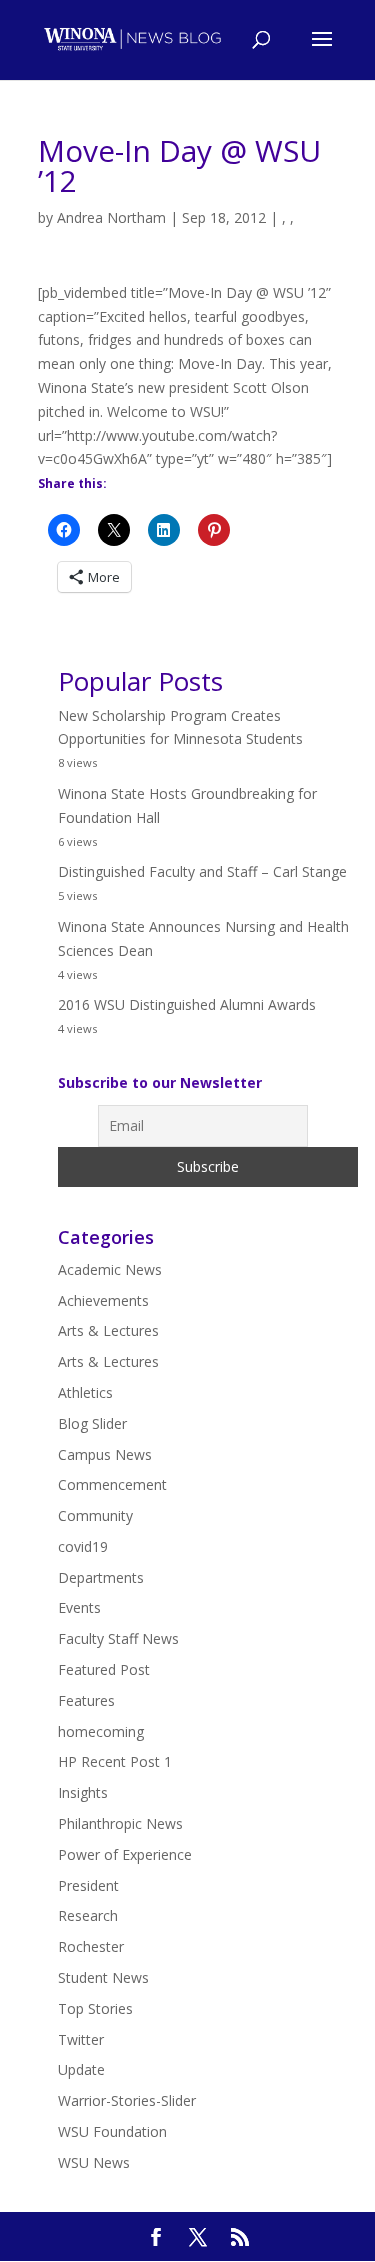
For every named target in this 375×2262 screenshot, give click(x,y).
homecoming (101, 1731)
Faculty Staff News (118, 1638)
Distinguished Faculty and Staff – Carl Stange (202, 871)
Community (95, 1515)
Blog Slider (92, 1423)
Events (79, 1607)
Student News (103, 1977)
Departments (101, 1577)
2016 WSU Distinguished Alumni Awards (187, 1004)
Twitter (81, 2039)
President (88, 1885)
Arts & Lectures (108, 1330)
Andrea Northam (111, 217)
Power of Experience (125, 1854)
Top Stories (95, 2008)
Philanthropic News (120, 1823)
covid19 (83, 1546)
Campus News (105, 1454)
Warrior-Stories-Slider (127, 2100)
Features (86, 1700)
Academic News (110, 1269)
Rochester (91, 1946)
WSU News (94, 2162)
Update (81, 2069)
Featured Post (104, 1669)
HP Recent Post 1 (115, 1761)
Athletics (85, 1392)
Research (88, 1915)
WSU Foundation (112, 2131)
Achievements (103, 1300)
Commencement (112, 1484)
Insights (83, 1792)
